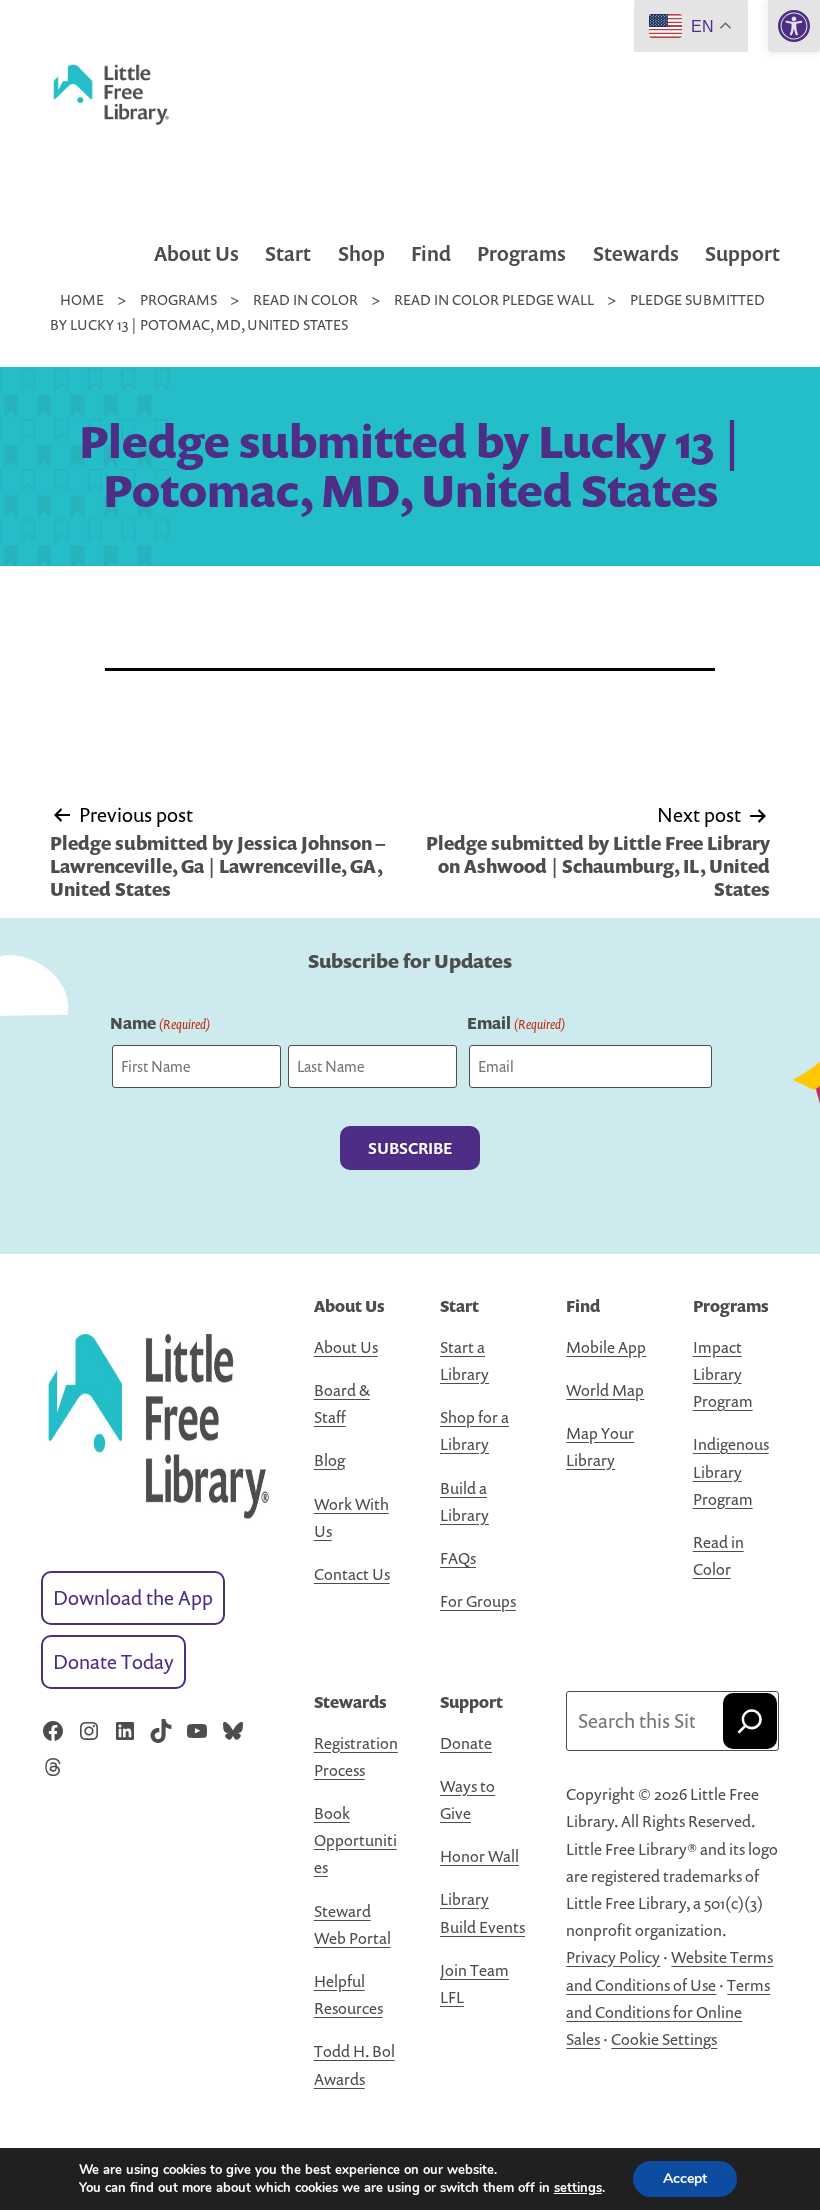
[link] (794, 26)
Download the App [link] (133, 1597)
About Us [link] (196, 253)
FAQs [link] (458, 1558)
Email (516, 1023)
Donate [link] (466, 1743)
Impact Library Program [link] (723, 1374)
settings (578, 2188)
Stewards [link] (636, 253)
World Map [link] (605, 1390)
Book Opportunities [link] (355, 1840)
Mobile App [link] (606, 1347)
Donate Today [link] (113, 1661)
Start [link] (288, 253)
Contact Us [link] (352, 1574)
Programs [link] (521, 253)
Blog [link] (329, 1460)
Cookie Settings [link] (664, 2039)
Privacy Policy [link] (613, 1957)
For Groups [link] (478, 1601)
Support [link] (742, 253)
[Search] (750, 1721)
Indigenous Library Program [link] (731, 1471)
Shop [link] (361, 253)
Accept (685, 2178)
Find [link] (431, 253)
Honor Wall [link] (479, 1856)
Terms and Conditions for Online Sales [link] (668, 2012)
